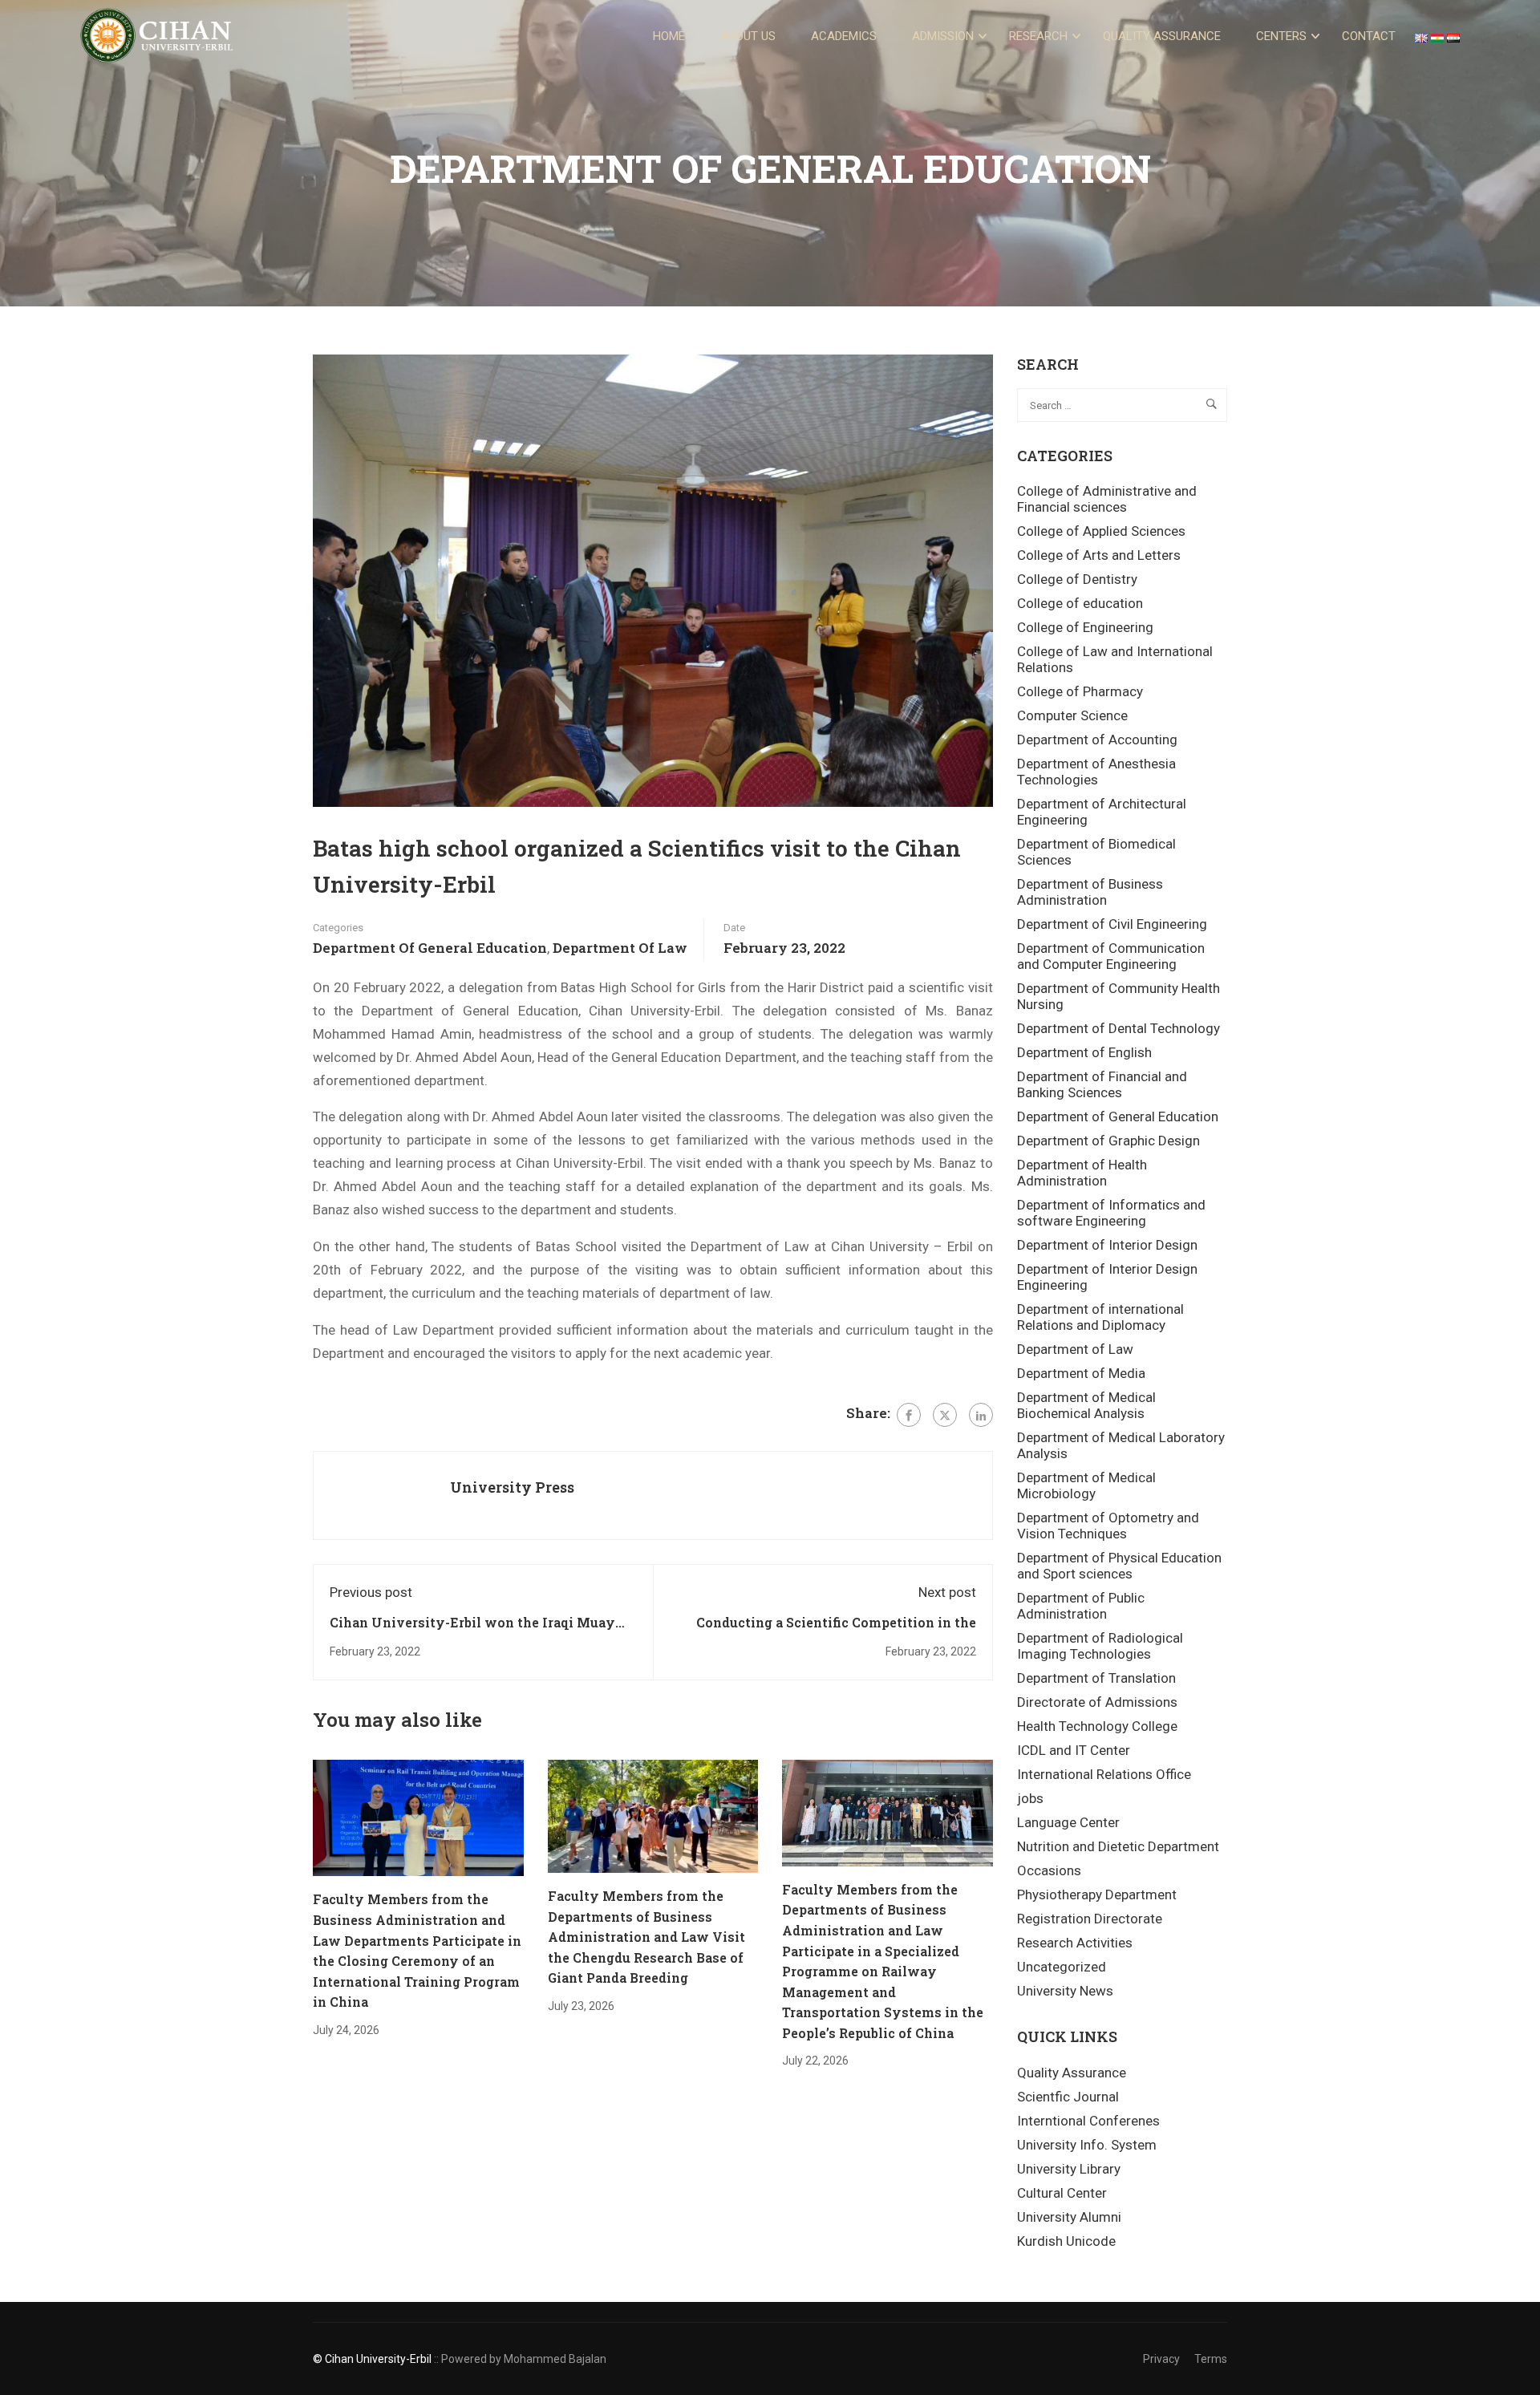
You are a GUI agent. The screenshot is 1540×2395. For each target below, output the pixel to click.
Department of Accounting (1097, 740)
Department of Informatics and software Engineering (1111, 1213)
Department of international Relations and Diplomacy (1100, 1317)
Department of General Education (430, 948)
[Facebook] (909, 1415)
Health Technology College (1097, 1726)
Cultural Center (1062, 2193)
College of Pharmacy (1080, 691)
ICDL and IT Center (1074, 1750)
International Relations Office (1104, 1774)
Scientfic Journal (1068, 2097)
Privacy (1161, 2359)
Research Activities (1075, 1943)
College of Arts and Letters (1099, 555)
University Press (512, 1487)
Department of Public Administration (1081, 1606)
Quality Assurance (1162, 36)
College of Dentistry (1077, 579)
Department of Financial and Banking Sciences (1102, 1084)
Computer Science (1072, 715)
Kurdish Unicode (1066, 2241)
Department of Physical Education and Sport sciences (1119, 1566)
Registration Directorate (1090, 1919)
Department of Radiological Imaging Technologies (1100, 1646)
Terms (1211, 2359)
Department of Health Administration (1082, 1173)
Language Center (1068, 1822)
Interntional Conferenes (1088, 2121)
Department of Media (1081, 1373)
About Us (748, 36)
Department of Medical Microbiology (1086, 1485)
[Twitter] (945, 1415)
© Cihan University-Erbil (372, 2359)
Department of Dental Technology (1119, 1028)
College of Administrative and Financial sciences (1107, 499)
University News (1065, 1991)
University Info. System (1087, 2145)
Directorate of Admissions (1097, 1702)
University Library (1069, 2169)
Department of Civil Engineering (1112, 924)
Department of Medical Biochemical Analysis (1086, 1405)
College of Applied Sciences (1101, 531)
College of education (1080, 603)
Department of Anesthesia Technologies (1096, 772)
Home (669, 36)
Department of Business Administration (1090, 892)
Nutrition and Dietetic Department (1118, 1846)
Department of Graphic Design (1108, 1141)
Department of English (1084, 1052)
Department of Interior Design (1107, 1245)
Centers (1281, 36)
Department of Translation (1096, 1678)
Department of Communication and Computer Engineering (1111, 956)
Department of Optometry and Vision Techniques (1108, 1526)
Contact (1369, 36)
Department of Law (620, 948)
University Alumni (1069, 2217)
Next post (947, 1592)
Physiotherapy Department (1097, 1895)
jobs (1030, 1798)
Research (1038, 36)
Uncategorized (1062, 1967)
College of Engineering (1085, 627)
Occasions (1049, 1870)
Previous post (371, 1592)
